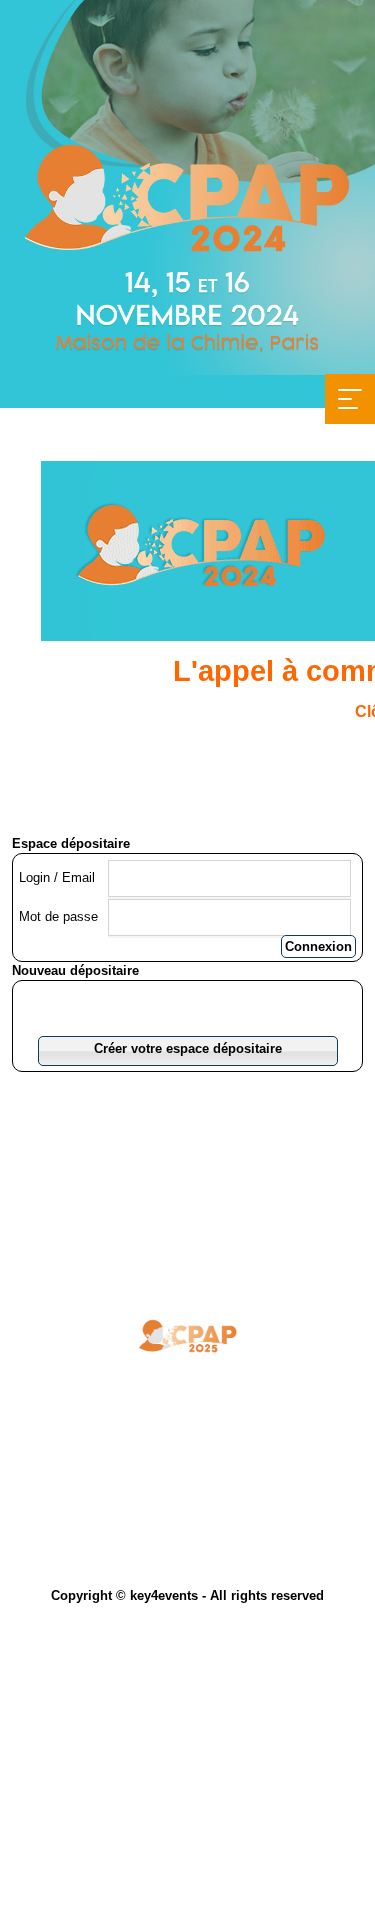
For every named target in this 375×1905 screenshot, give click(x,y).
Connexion (318, 946)
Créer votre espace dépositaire (188, 1048)
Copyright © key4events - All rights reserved (187, 1595)
